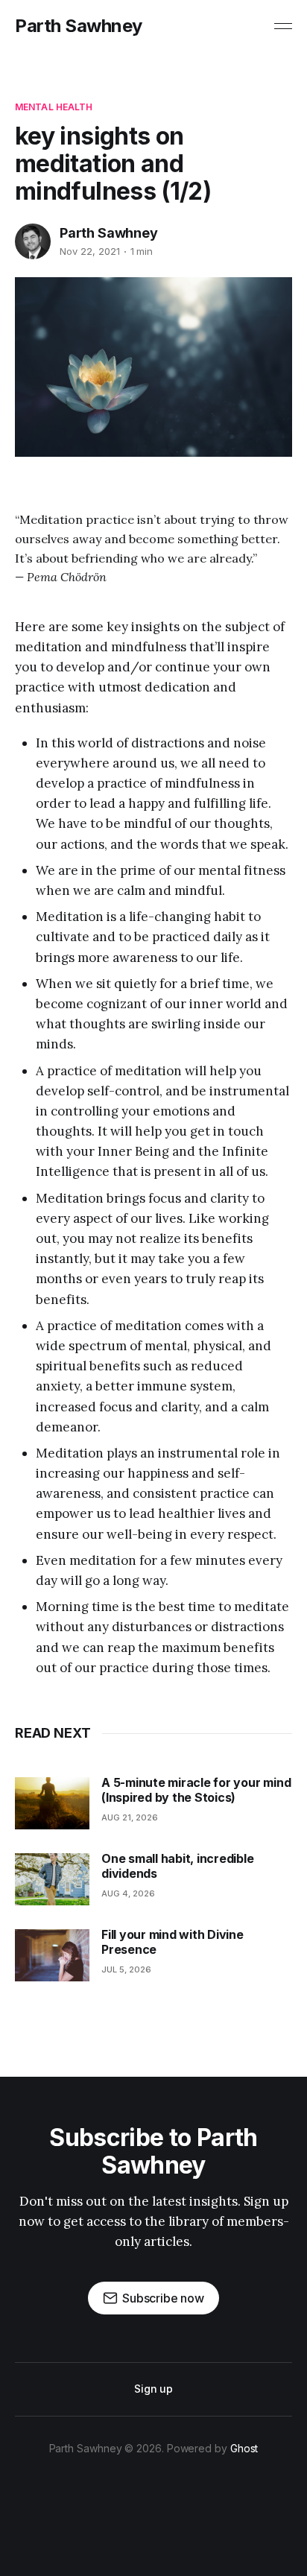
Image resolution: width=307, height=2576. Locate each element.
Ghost (244, 2448)
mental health (54, 107)
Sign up (153, 2389)
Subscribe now (163, 2298)
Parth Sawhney (79, 26)
